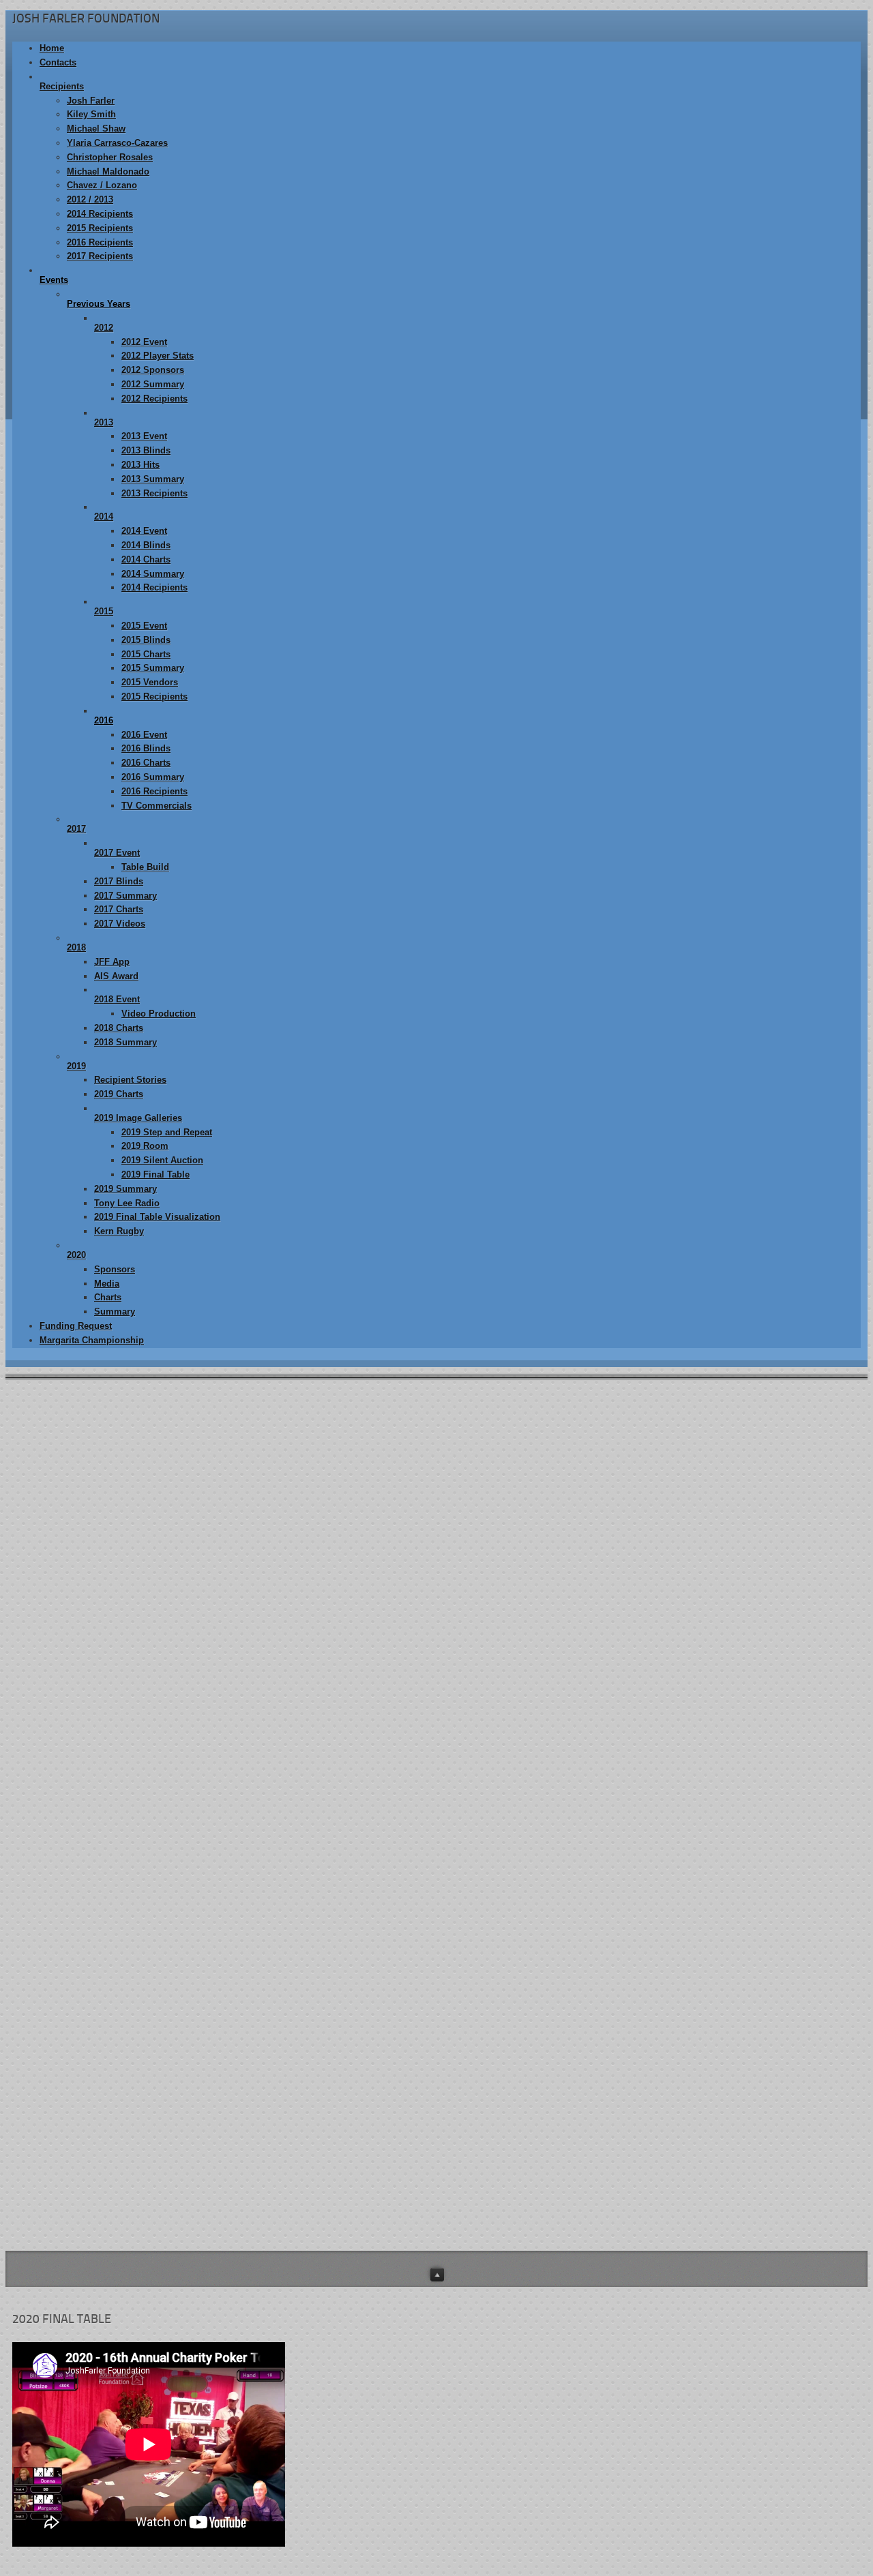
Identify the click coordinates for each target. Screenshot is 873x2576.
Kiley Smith (91, 114)
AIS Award (116, 976)
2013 (104, 422)
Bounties (785, 1511)
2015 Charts (146, 654)
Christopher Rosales (110, 157)
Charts (108, 1297)
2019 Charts (119, 1094)
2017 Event (117, 853)
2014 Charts (146, 559)
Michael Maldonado (108, 171)
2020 (76, 1255)
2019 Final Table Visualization (157, 1217)
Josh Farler (91, 101)
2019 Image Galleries (138, 1118)
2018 (76, 947)
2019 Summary (125, 1189)
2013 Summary (153, 479)
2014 (104, 516)
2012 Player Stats (158, 356)
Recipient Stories (130, 1080)
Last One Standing (806, 1486)
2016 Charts (146, 763)
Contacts (58, 62)
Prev (431, 2216)
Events (54, 280)
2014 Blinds (146, 545)
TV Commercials (157, 806)
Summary (115, 1312)
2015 (104, 611)
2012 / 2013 (90, 199)
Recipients (62, 86)
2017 (76, 829)
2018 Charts (119, 1028)
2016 (104, 720)
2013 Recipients (154, 493)
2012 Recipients (154, 399)
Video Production (159, 1014)
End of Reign (794, 1537)
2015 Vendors (150, 682)
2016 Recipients (100, 242)
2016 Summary (153, 777)
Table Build (145, 867)
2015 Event (144, 626)
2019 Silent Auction (162, 1160)
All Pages (787, 1612)
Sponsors (115, 1269)
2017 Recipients (100, 256)
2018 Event (117, 999)
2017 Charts (119, 909)
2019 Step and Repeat (167, 1132)
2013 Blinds (146, 450)
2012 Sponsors (153, 370)
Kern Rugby (119, 1231)
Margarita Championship (92, 1340)
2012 (104, 328)
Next (470, 2216)
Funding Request (76, 1326)
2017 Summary (125, 896)
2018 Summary (125, 1042)
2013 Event (144, 436)
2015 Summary (153, 668)
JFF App (112, 962)
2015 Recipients (100, 228)
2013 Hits (140, 465)
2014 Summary (153, 574)
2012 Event (144, 342)
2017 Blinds (119, 881)
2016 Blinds (146, 748)
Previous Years (99, 304)
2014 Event (144, 531)
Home (52, 48)
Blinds (780, 1562)
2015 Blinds (146, 640)
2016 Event (144, 735)
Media (107, 1284)
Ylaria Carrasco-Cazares (117, 143)
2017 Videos (120, 924)
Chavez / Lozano (102, 185)
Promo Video (795, 1587)
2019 (76, 1066)
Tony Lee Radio (127, 1203)
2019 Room (145, 1146)
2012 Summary (153, 384)
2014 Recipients (100, 214)
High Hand (789, 1461)
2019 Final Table (156, 1174)
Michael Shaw (96, 129)
